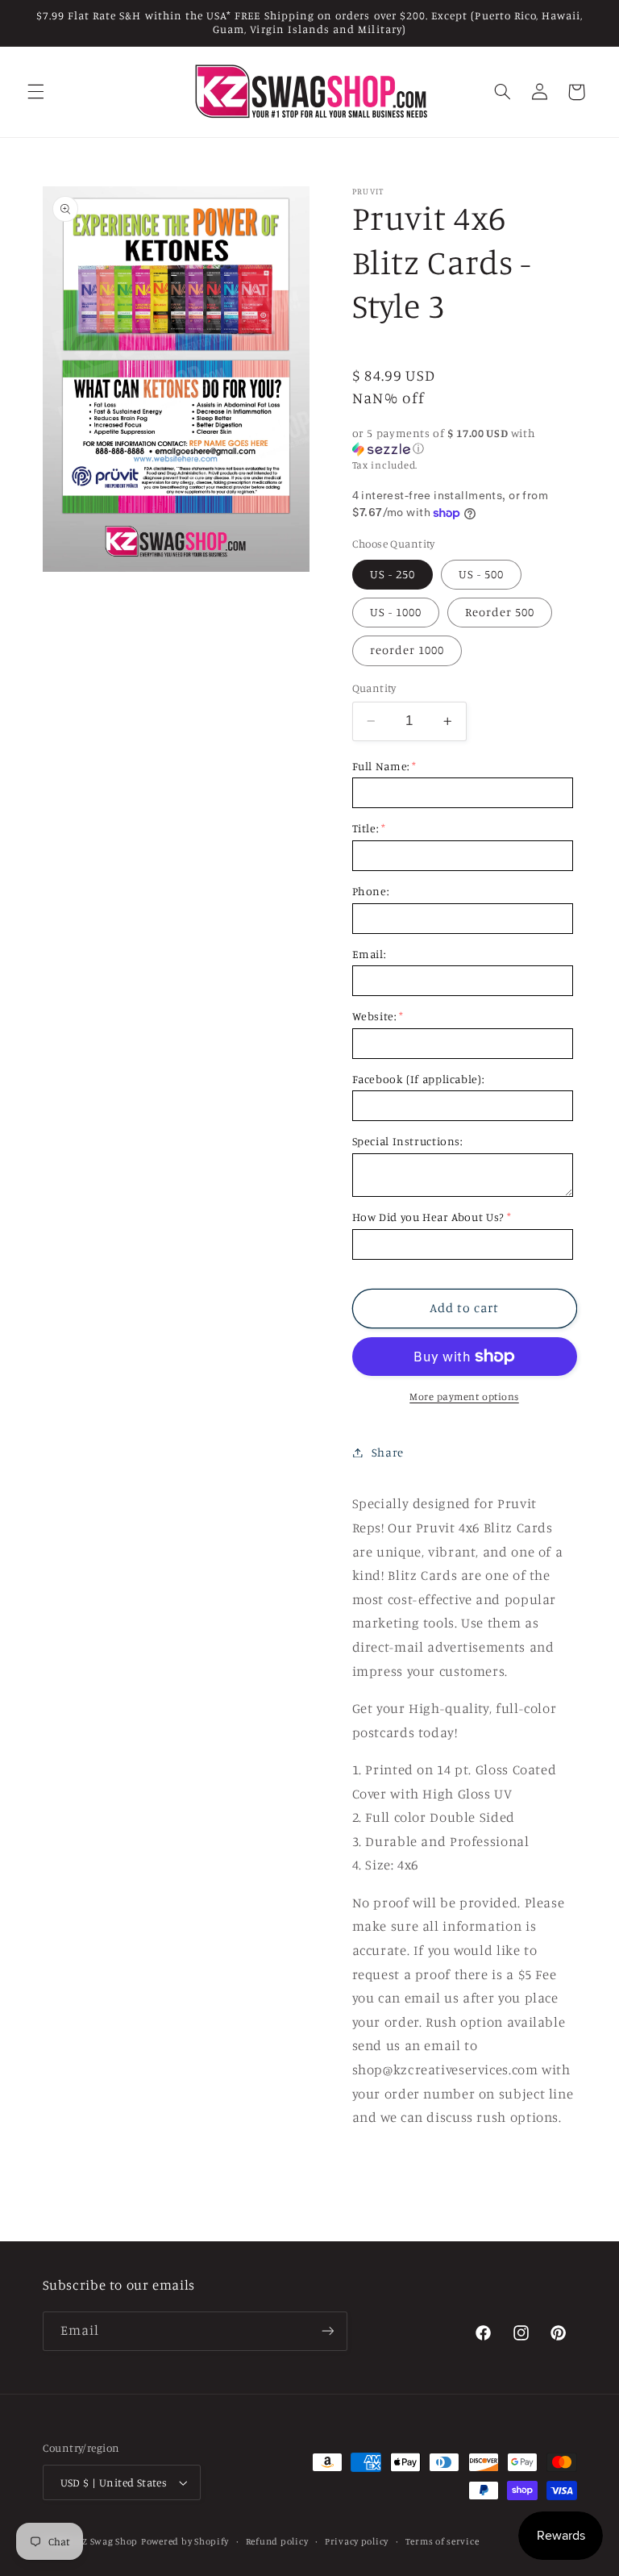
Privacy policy (357, 2541)
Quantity (374, 688)
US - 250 (393, 574)
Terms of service (442, 2541)
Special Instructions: (407, 1141)
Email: (369, 954)
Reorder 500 (500, 612)
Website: (374, 1016)
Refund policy (277, 2541)
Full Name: (381, 766)
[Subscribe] (327, 2331)
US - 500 (481, 574)
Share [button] (388, 1452)
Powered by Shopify (185, 2541)
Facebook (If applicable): (418, 1079)
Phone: (371, 891)
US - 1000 (396, 612)
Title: (366, 828)
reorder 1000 (407, 650)
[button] (35, 92)
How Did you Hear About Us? (428, 1217)
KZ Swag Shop (107, 2541)
